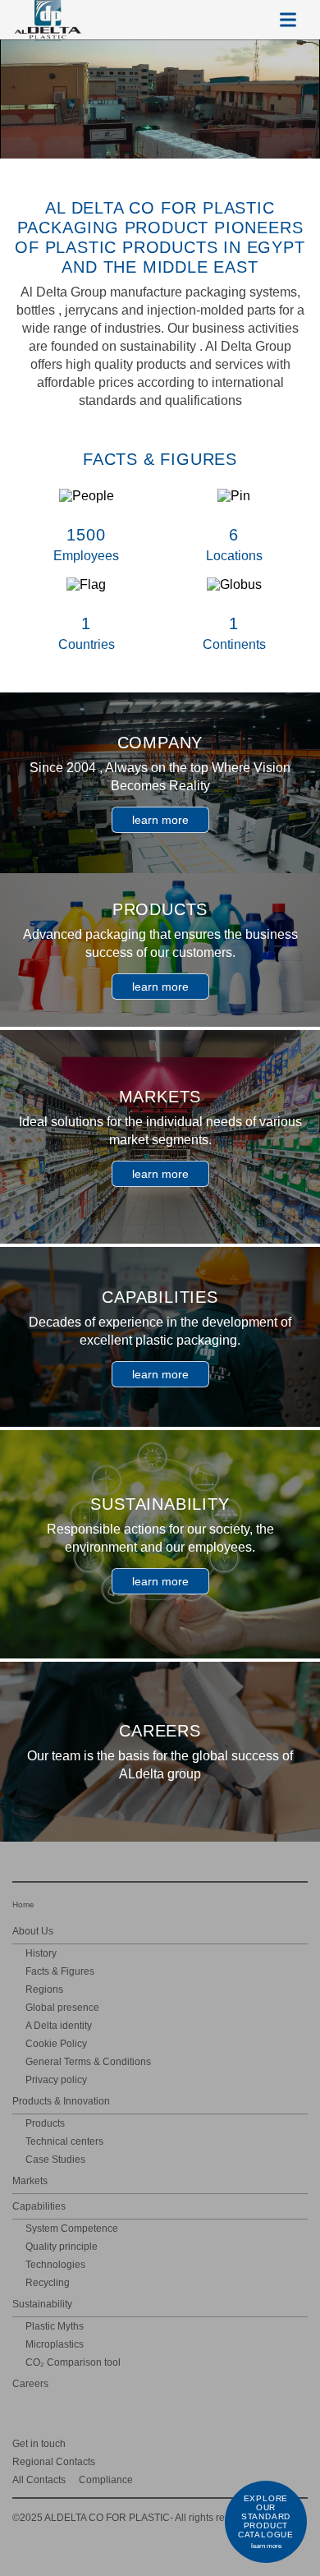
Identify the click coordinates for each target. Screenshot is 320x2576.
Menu (288, 20)
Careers (30, 2384)
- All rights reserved (134, 2518)
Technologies (55, 2265)
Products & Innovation (61, 2101)
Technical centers (64, 2141)
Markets (30, 2181)
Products (45, 2123)
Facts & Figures (60, 1971)
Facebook (300, 2443)
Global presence (62, 2008)
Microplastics (55, 2344)
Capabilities (39, 2206)
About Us (33, 1931)
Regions (44, 1989)
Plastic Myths (55, 2326)
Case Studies (55, 2160)
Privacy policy (56, 2080)
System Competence (72, 2229)
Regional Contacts (54, 2462)
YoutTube (276, 2443)
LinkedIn (229, 2443)
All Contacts (39, 2480)
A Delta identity (59, 2026)
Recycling (48, 2283)
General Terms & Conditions (88, 2062)
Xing (205, 2443)
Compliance (106, 2480)
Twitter (252, 2443)
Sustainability (42, 2304)
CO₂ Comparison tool (73, 2362)
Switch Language (249, 20)
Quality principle (62, 2247)
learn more (160, 820)
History (41, 1953)
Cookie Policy (56, 2044)
